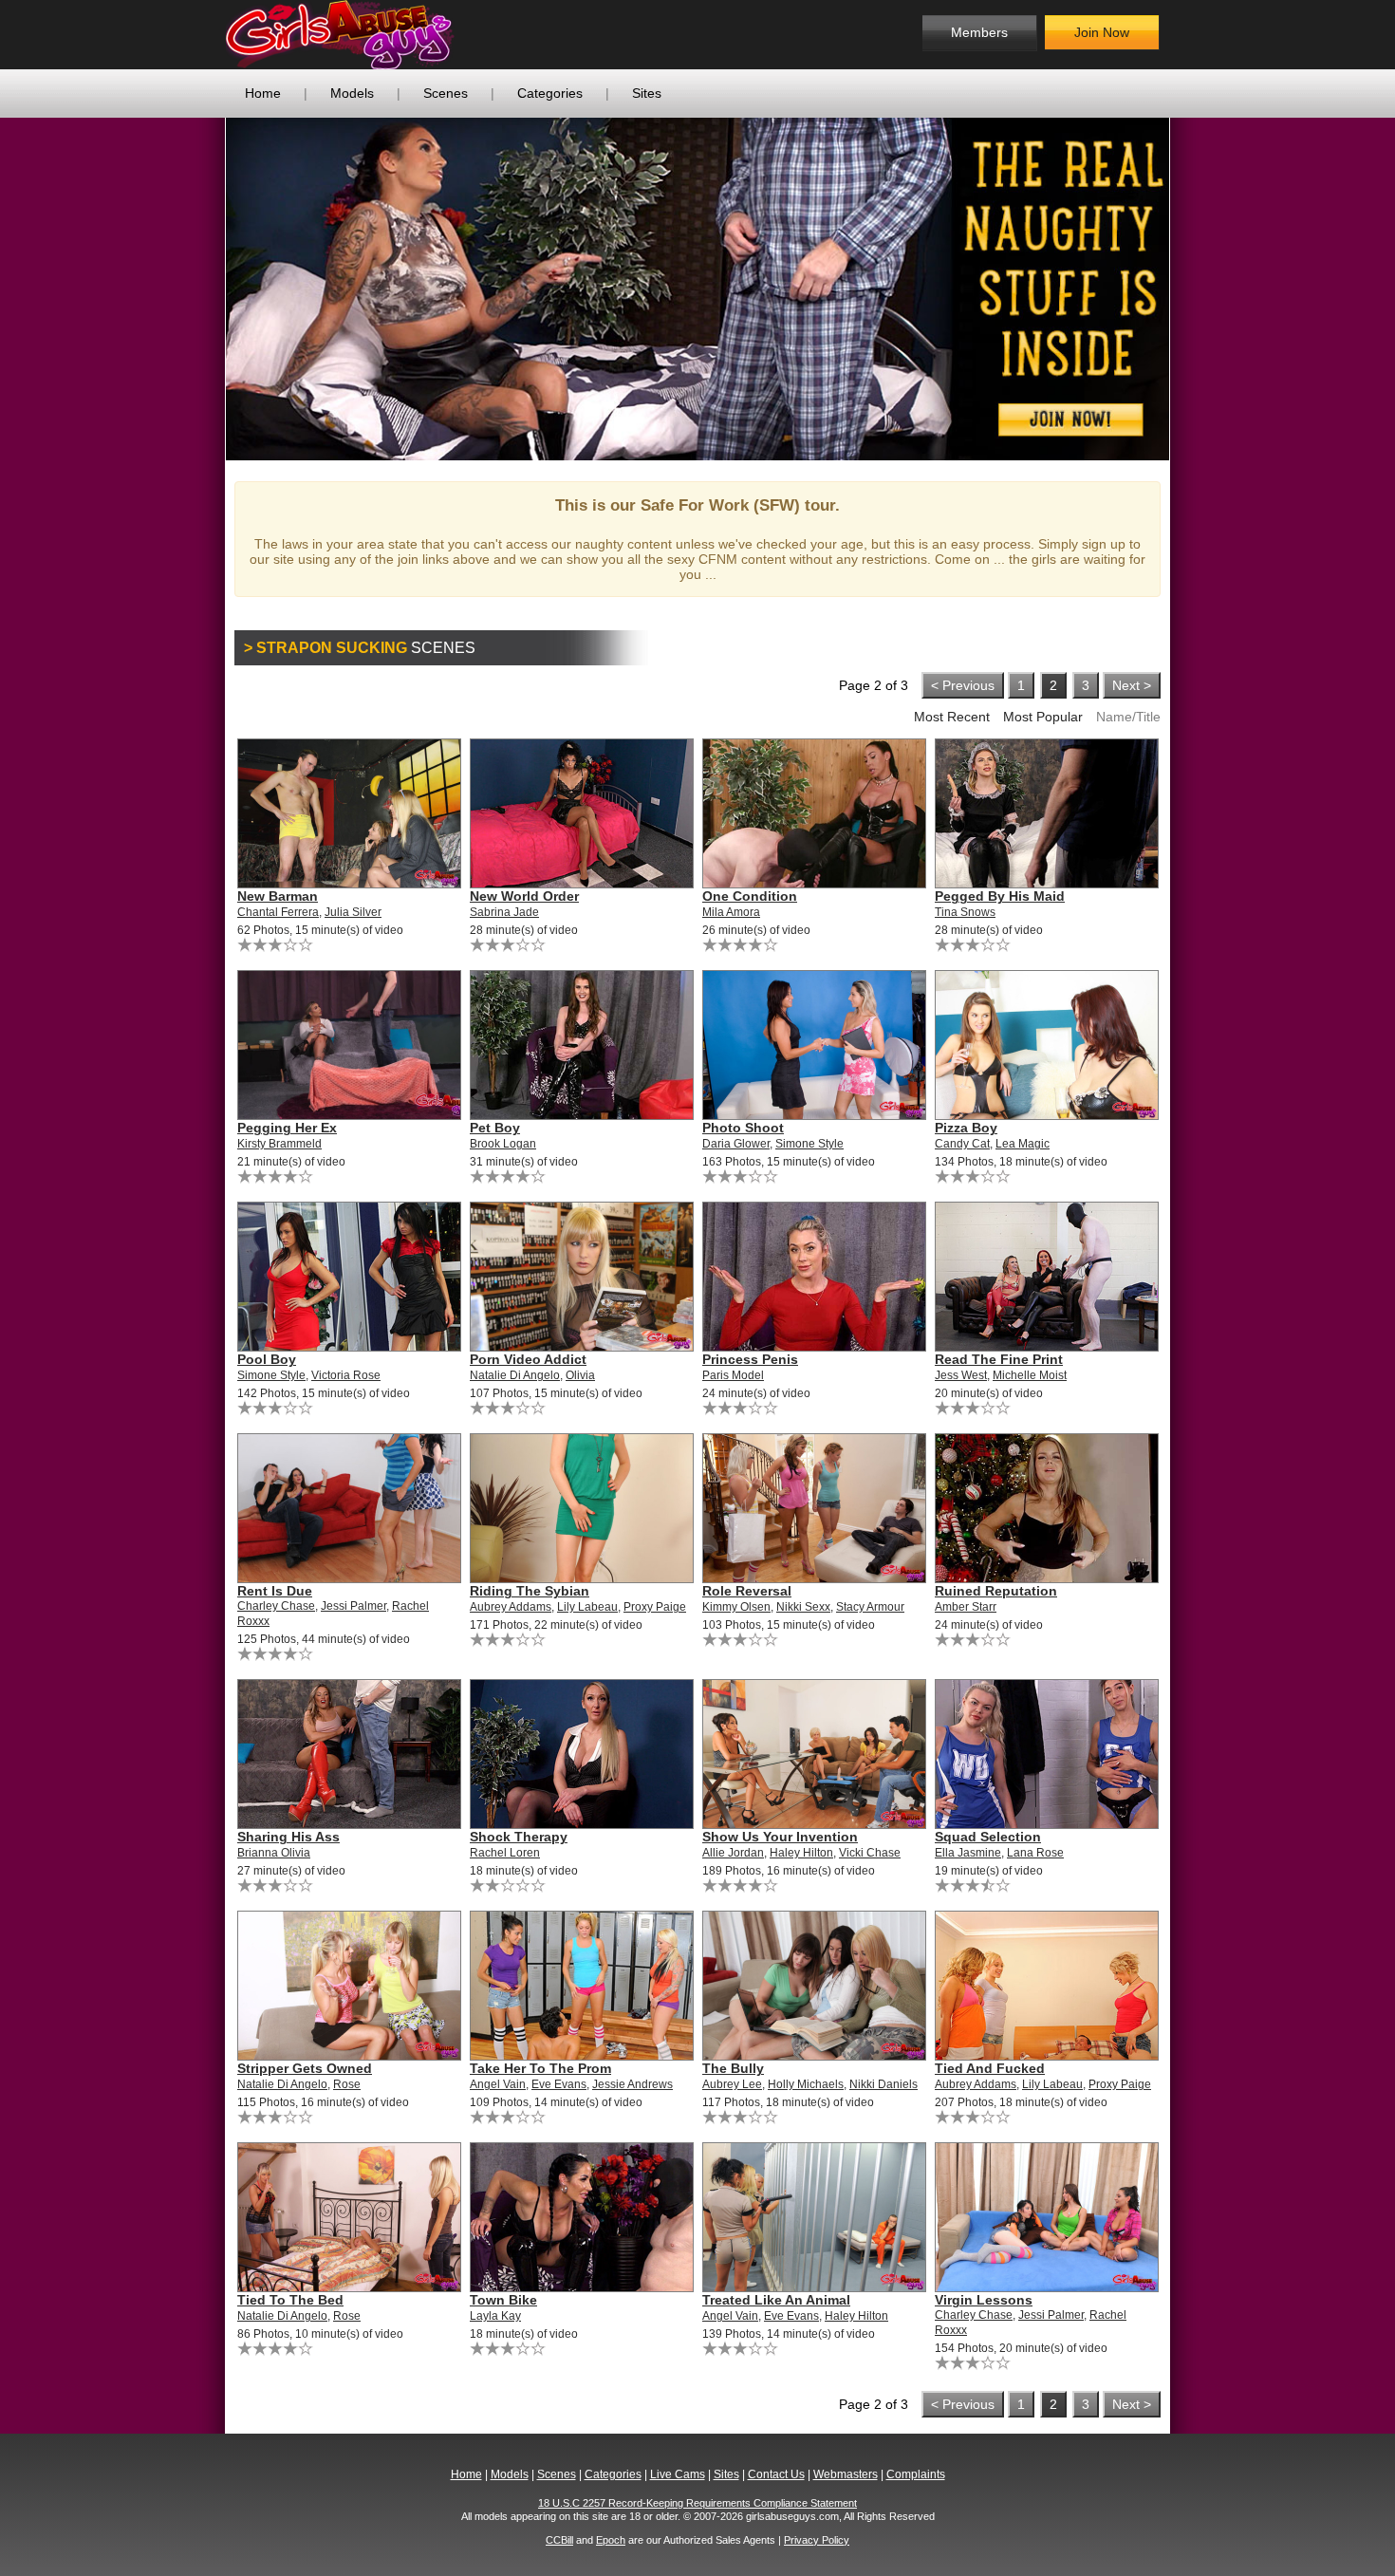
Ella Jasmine (968, 1853)
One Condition (750, 896)
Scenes (446, 93)
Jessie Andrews (632, 2084)
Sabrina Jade (504, 912)
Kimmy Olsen (736, 1607)
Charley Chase (276, 1606)
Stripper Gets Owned (305, 2068)
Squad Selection (988, 1837)
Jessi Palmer (353, 1606)
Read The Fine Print (999, 1359)
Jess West (961, 1375)
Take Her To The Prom (540, 2068)
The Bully (733, 2068)
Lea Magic (1023, 1144)
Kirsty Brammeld (279, 1144)
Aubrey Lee (732, 2084)
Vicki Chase (870, 1853)
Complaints (916, 2474)
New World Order (524, 896)
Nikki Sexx (803, 1607)
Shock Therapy (519, 1837)
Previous (197, 289)
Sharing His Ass (288, 1837)
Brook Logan (503, 1144)
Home (263, 93)
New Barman (278, 896)
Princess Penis (750, 1359)
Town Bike (503, 2300)
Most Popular (1043, 717)
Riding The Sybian (530, 1591)
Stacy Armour (870, 1607)
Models (352, 93)
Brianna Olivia (274, 1853)
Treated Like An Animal (776, 2300)
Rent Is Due (275, 1591)
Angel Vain (498, 2084)
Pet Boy (495, 1128)
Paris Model (733, 1375)
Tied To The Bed (290, 2300)
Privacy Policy (817, 2540)
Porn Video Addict (528, 1359)
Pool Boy (267, 1359)
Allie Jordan (733, 1853)
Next (1198, 289)
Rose (347, 2084)
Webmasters (846, 2474)
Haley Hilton (801, 1853)
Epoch (611, 2540)
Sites (647, 93)
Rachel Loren (505, 1853)
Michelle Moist (1030, 1375)
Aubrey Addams (511, 1607)
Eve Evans (559, 2084)
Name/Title (1128, 717)
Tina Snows (965, 912)
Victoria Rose (346, 1375)
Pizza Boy (966, 1128)
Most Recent (952, 717)
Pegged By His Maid (1000, 896)
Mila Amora (731, 912)
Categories (550, 93)
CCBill (559, 2540)
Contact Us (776, 2474)
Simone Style (809, 1144)
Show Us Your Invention (780, 1837)
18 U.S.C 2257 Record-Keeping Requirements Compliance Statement (697, 2503)
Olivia (580, 1375)
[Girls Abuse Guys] (380, 35)
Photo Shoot (743, 1128)
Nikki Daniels (883, 2084)
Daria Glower (736, 1144)
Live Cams (678, 2474)
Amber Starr (966, 1607)
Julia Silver (353, 912)
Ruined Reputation (996, 1591)
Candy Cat (962, 1144)
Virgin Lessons (984, 2300)
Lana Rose (1035, 1853)
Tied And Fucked (990, 2068)
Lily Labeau (587, 1607)
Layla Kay (495, 2316)
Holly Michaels (806, 2084)
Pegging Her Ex (287, 1128)
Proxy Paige (655, 1607)
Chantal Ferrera (278, 912)
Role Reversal (747, 1591)
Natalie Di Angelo (515, 1375)
